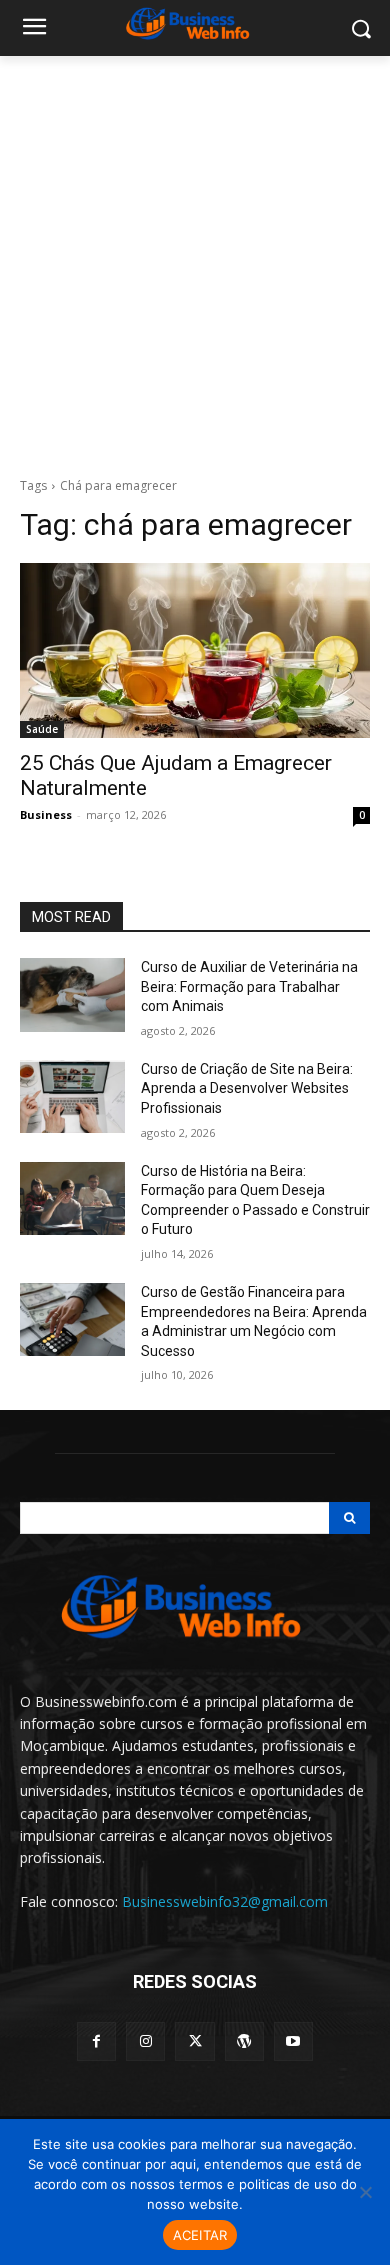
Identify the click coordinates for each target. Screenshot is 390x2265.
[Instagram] (145, 2041)
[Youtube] (293, 2041)
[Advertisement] (195, 261)
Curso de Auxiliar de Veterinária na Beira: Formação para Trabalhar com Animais (249, 986)
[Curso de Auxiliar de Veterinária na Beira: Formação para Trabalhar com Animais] (72, 995)
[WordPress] (244, 2041)
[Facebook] (96, 2041)
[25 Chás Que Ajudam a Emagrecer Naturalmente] (195, 650)
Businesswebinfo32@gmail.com (225, 1901)
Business (46, 814)
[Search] (349, 1518)
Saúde (42, 729)
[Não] (365, 2192)
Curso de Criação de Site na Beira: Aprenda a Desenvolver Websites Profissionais (247, 1088)
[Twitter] (194, 2041)
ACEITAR (200, 2235)
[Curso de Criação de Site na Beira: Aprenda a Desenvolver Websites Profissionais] (72, 1097)
